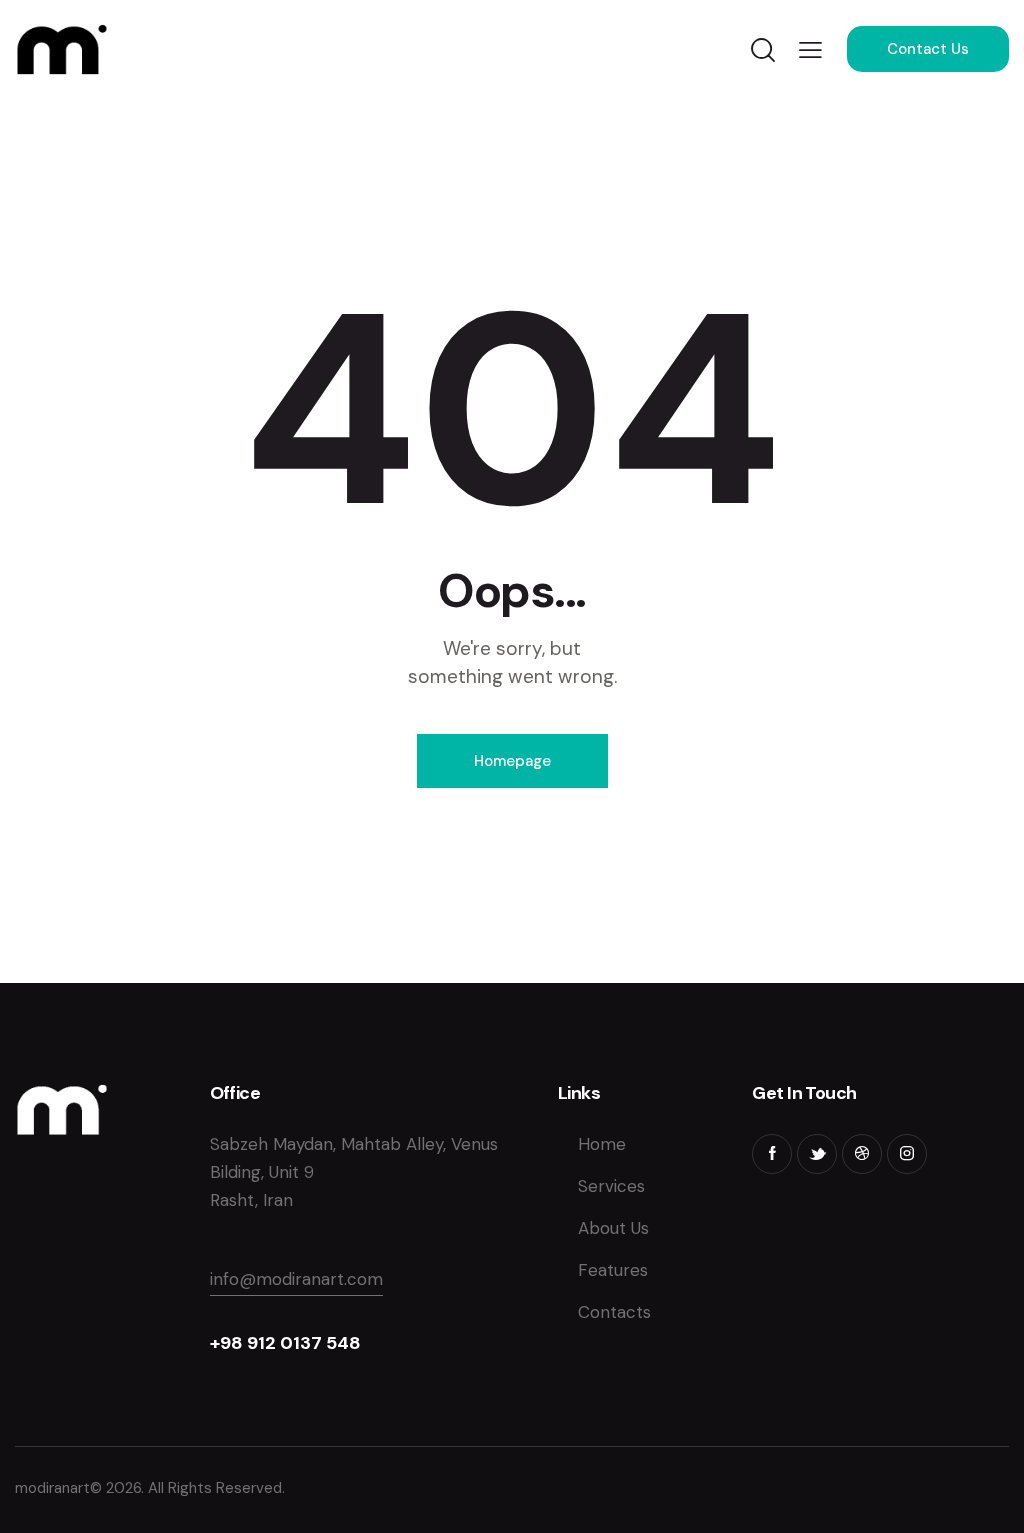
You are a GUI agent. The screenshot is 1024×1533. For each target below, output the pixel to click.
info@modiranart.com (296, 1279)
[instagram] (907, 1154)
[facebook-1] (772, 1154)
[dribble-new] (862, 1154)
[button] (810, 49)
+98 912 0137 (268, 1343)
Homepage (512, 761)
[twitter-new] (817, 1154)
